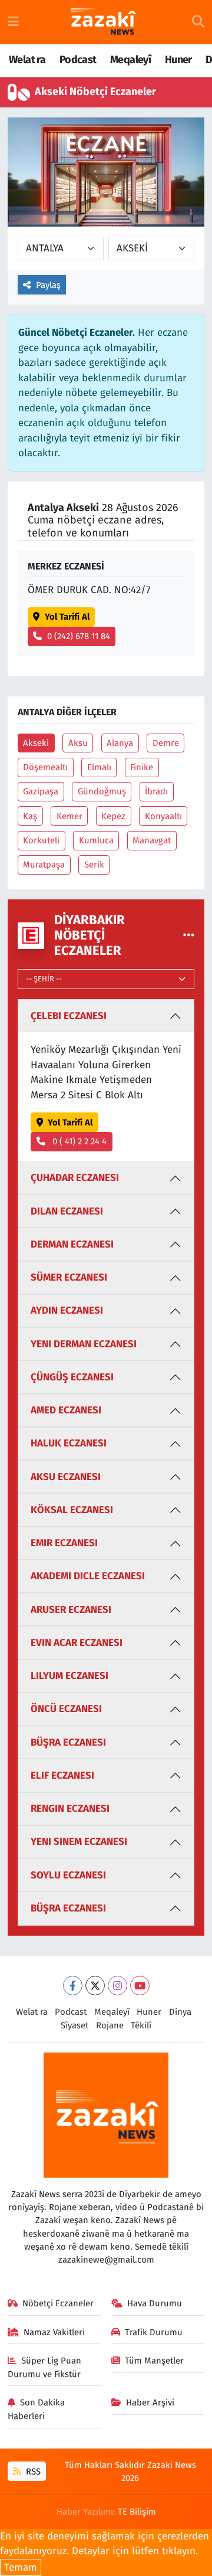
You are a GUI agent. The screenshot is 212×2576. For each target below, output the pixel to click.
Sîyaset (74, 2025)
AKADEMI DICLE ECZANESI (88, 1576)
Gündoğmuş (102, 791)
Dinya (180, 2012)
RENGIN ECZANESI (70, 1809)
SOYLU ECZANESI (68, 1875)
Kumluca (96, 840)
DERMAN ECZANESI (72, 1244)
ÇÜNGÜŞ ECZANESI (72, 1377)
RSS (32, 2472)
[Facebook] (73, 1986)
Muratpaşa (44, 865)
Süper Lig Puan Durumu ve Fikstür (45, 2367)
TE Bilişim (137, 2512)
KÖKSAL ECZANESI (72, 1510)
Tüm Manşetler (154, 2361)
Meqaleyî (130, 60)
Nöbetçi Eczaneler (58, 2303)
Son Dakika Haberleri (37, 2409)
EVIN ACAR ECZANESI (77, 1643)
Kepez (113, 816)
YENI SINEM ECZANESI (79, 1842)
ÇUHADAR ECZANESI (75, 1178)
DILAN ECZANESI (67, 1211)
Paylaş (48, 285)
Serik (94, 865)
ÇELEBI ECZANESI (69, 1016)
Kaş (30, 816)
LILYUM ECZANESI (69, 1676)
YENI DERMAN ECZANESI (84, 1344)
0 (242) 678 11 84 (79, 636)
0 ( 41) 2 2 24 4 (78, 1141)
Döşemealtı (45, 767)
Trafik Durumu (154, 2332)
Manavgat (152, 840)
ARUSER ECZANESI (71, 1610)
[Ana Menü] (13, 22)
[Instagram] (117, 1986)
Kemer (69, 816)
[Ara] (198, 22)
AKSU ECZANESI (66, 1477)
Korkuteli (41, 840)
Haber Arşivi (150, 2402)
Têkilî (141, 2025)
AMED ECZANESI (66, 1410)
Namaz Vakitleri (54, 2332)
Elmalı (99, 767)
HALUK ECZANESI (69, 1443)
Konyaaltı (163, 816)
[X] (95, 1986)
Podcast (78, 60)
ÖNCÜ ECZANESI (66, 1709)
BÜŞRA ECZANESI (68, 1742)
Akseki (36, 743)
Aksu (78, 743)
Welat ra (27, 60)
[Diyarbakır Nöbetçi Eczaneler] (189, 936)
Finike (142, 767)
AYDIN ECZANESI (67, 1310)
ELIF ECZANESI (62, 1775)
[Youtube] (140, 1986)
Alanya (120, 743)
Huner (178, 60)
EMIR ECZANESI (64, 1543)
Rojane (110, 2025)
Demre (166, 743)
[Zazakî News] (103, 22)
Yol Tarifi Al (67, 617)
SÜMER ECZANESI (69, 1277)
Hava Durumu (155, 2303)
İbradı (156, 791)
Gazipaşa (41, 791)
